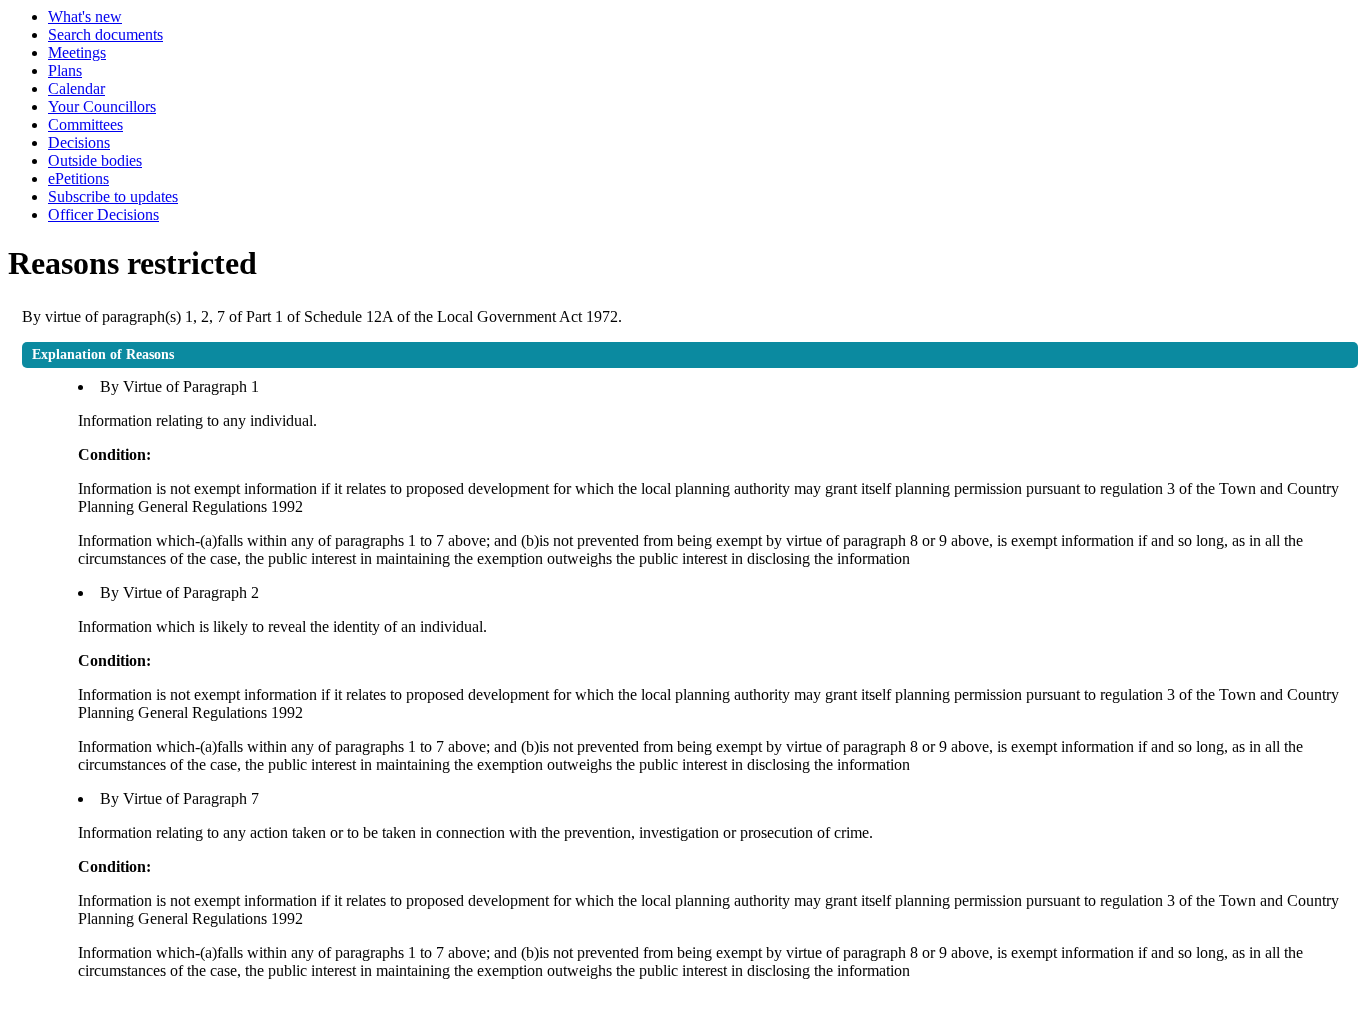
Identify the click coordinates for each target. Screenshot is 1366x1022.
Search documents (105, 34)
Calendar (76, 88)
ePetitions (78, 178)
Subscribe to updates (113, 196)
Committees (85, 124)
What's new (85, 16)
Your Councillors (102, 106)
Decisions (79, 142)
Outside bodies (95, 160)
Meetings (77, 52)
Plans (65, 70)
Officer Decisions (103, 214)
